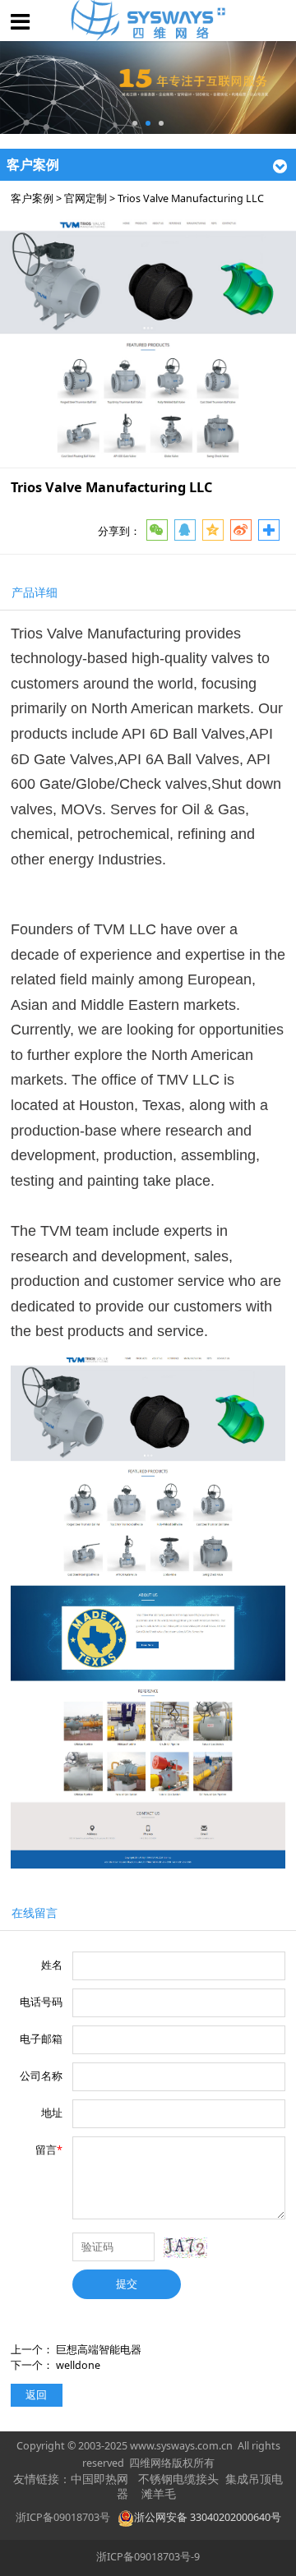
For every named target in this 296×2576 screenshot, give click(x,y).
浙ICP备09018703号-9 (148, 2557)
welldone (78, 2365)
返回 (36, 2395)
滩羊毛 (159, 2494)
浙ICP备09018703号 (63, 2517)
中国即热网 (99, 2479)
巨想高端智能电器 (99, 2350)
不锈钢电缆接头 (178, 2479)
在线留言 (35, 1912)
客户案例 (32, 198)
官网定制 (86, 198)
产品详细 (35, 592)
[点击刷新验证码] (185, 2248)
